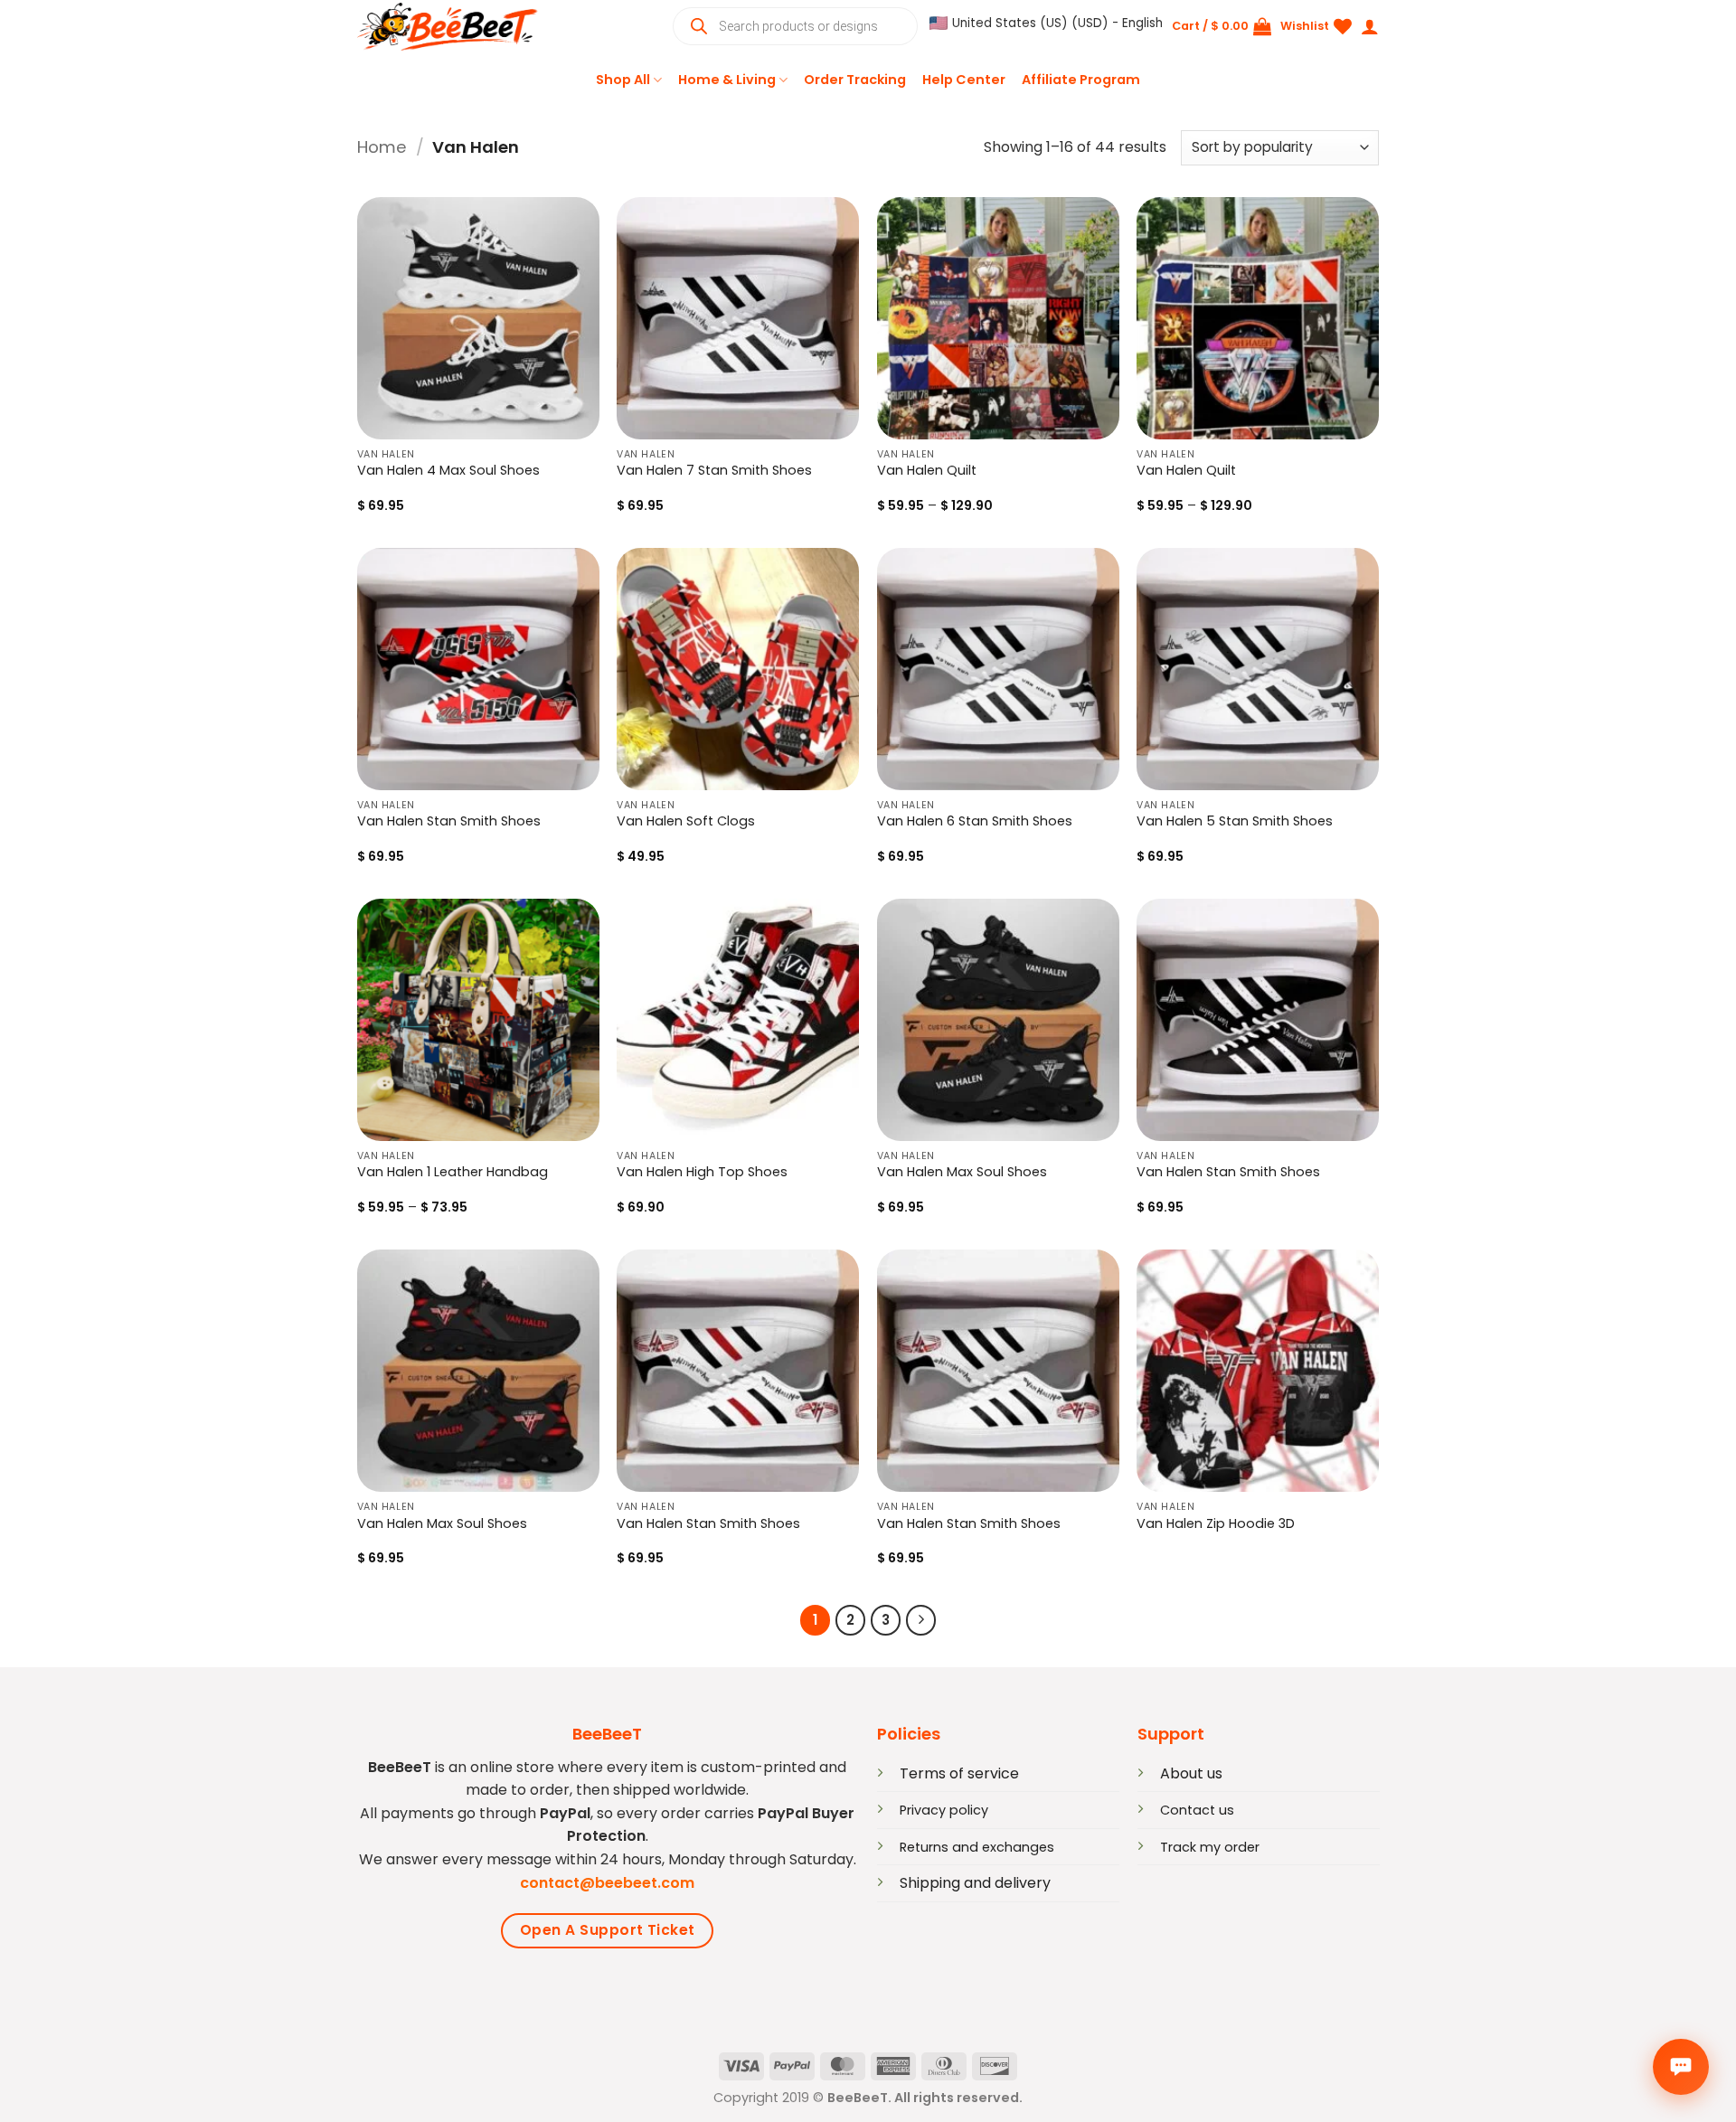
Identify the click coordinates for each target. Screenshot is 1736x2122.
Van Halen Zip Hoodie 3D (1216, 1524)
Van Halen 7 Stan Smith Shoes (714, 471)
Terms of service (959, 1773)
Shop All (623, 80)
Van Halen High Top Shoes (702, 1172)
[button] (1046, 24)
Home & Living (727, 80)
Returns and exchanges (977, 1847)
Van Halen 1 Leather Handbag (453, 1172)
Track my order (1210, 1847)
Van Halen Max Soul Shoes (962, 1172)
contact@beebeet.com (607, 1883)
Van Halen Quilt (927, 471)
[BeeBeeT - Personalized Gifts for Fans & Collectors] (448, 27)
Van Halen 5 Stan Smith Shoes (1235, 821)
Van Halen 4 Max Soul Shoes (448, 471)
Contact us (1197, 1810)
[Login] (1370, 26)
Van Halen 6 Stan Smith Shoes (975, 821)
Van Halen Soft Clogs (686, 821)
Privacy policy (944, 1810)
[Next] (921, 1620)
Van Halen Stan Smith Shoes (449, 821)
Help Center (964, 80)
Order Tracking (855, 80)
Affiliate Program (1081, 80)
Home (382, 147)
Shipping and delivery (975, 1883)
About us (1191, 1773)
